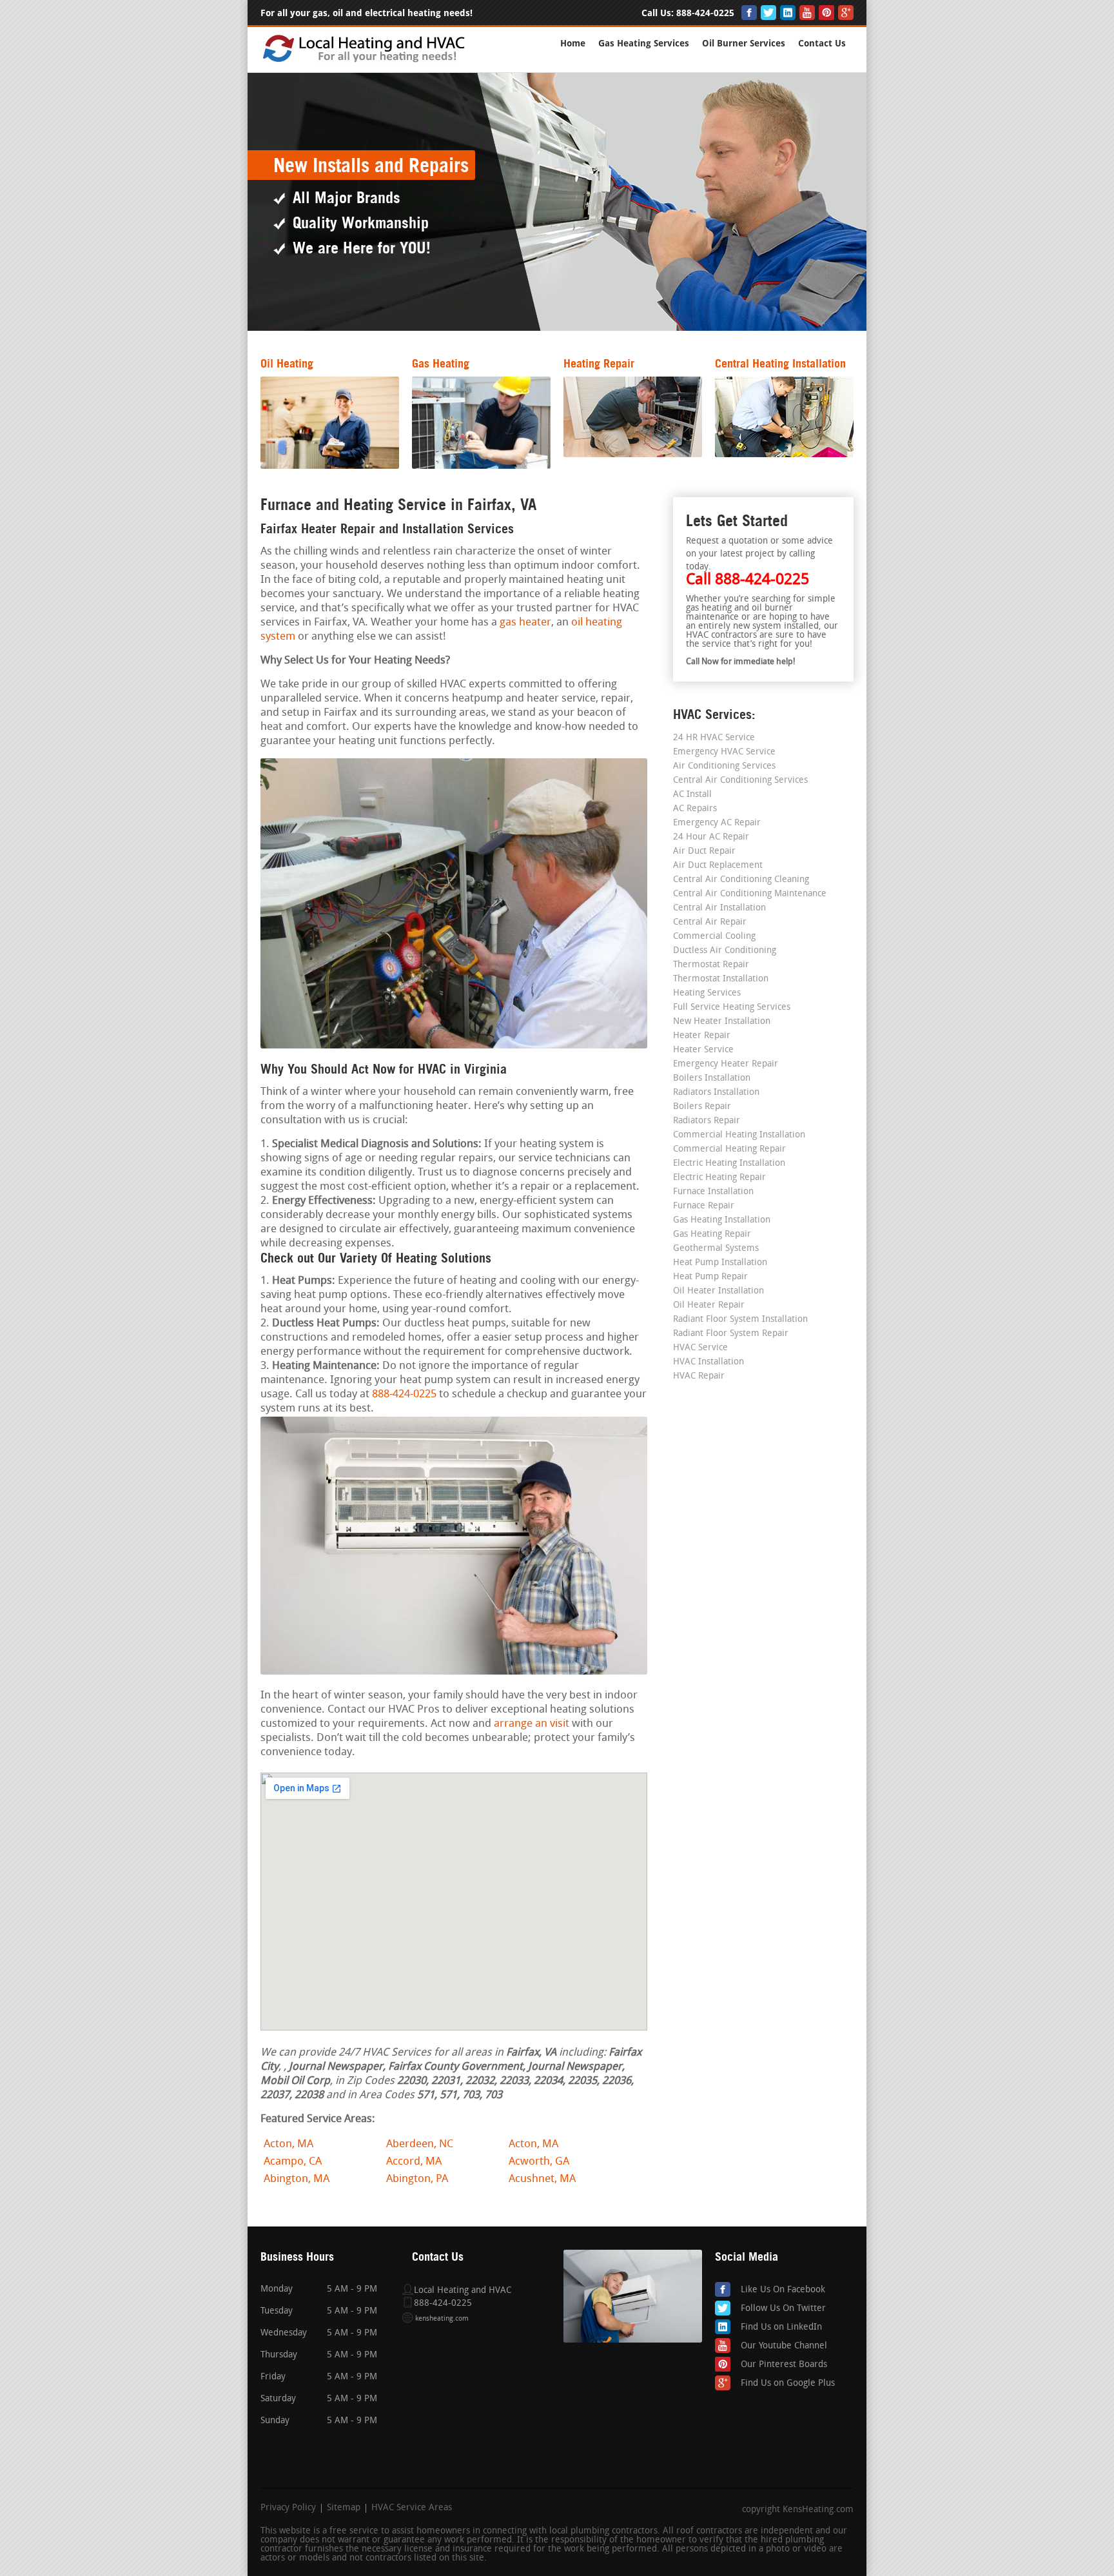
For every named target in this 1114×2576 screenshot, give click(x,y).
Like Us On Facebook (783, 2290)
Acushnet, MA (542, 2179)
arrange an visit (532, 1724)
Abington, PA (417, 2179)
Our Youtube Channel (784, 2346)
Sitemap (344, 2508)
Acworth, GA (539, 2162)
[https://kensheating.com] (365, 61)
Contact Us (822, 44)
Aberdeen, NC (420, 2144)
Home (573, 44)
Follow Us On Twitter (783, 2309)
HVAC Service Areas (412, 2508)
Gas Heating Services (644, 44)
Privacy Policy (288, 2508)
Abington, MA (297, 2179)
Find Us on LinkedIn (781, 2327)
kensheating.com (442, 2319)
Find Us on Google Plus (788, 2384)
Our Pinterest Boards (784, 2365)
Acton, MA (288, 2144)
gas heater (525, 623)
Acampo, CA (293, 2162)
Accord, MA (414, 2162)
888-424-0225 (705, 13)
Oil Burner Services (744, 44)
